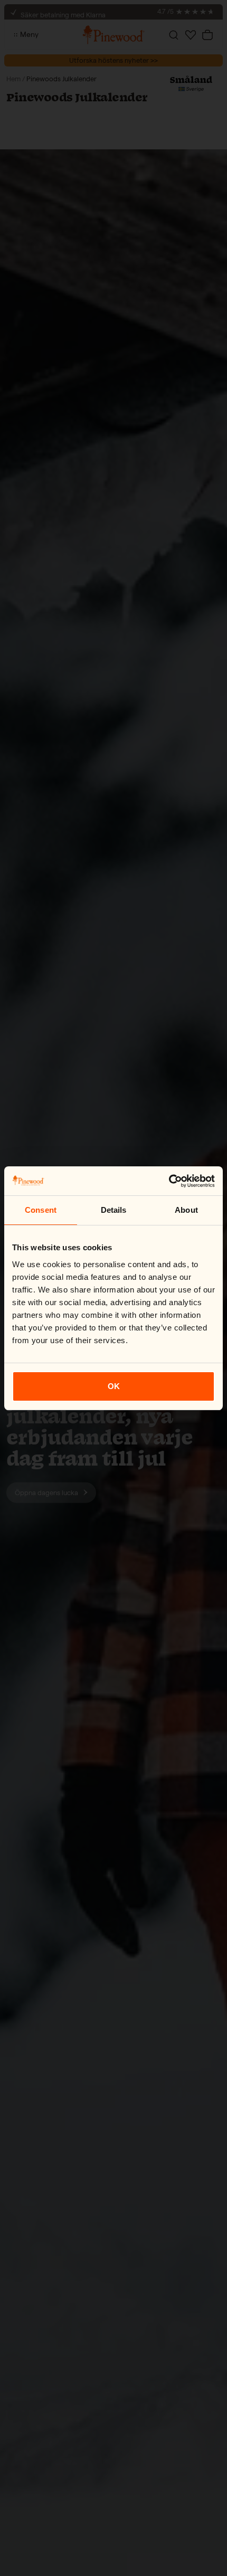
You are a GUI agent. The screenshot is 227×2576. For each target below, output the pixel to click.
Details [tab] (114, 1210)
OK (114, 1386)
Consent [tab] (41, 1210)
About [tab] (186, 1210)
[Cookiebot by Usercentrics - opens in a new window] (169, 1181)
